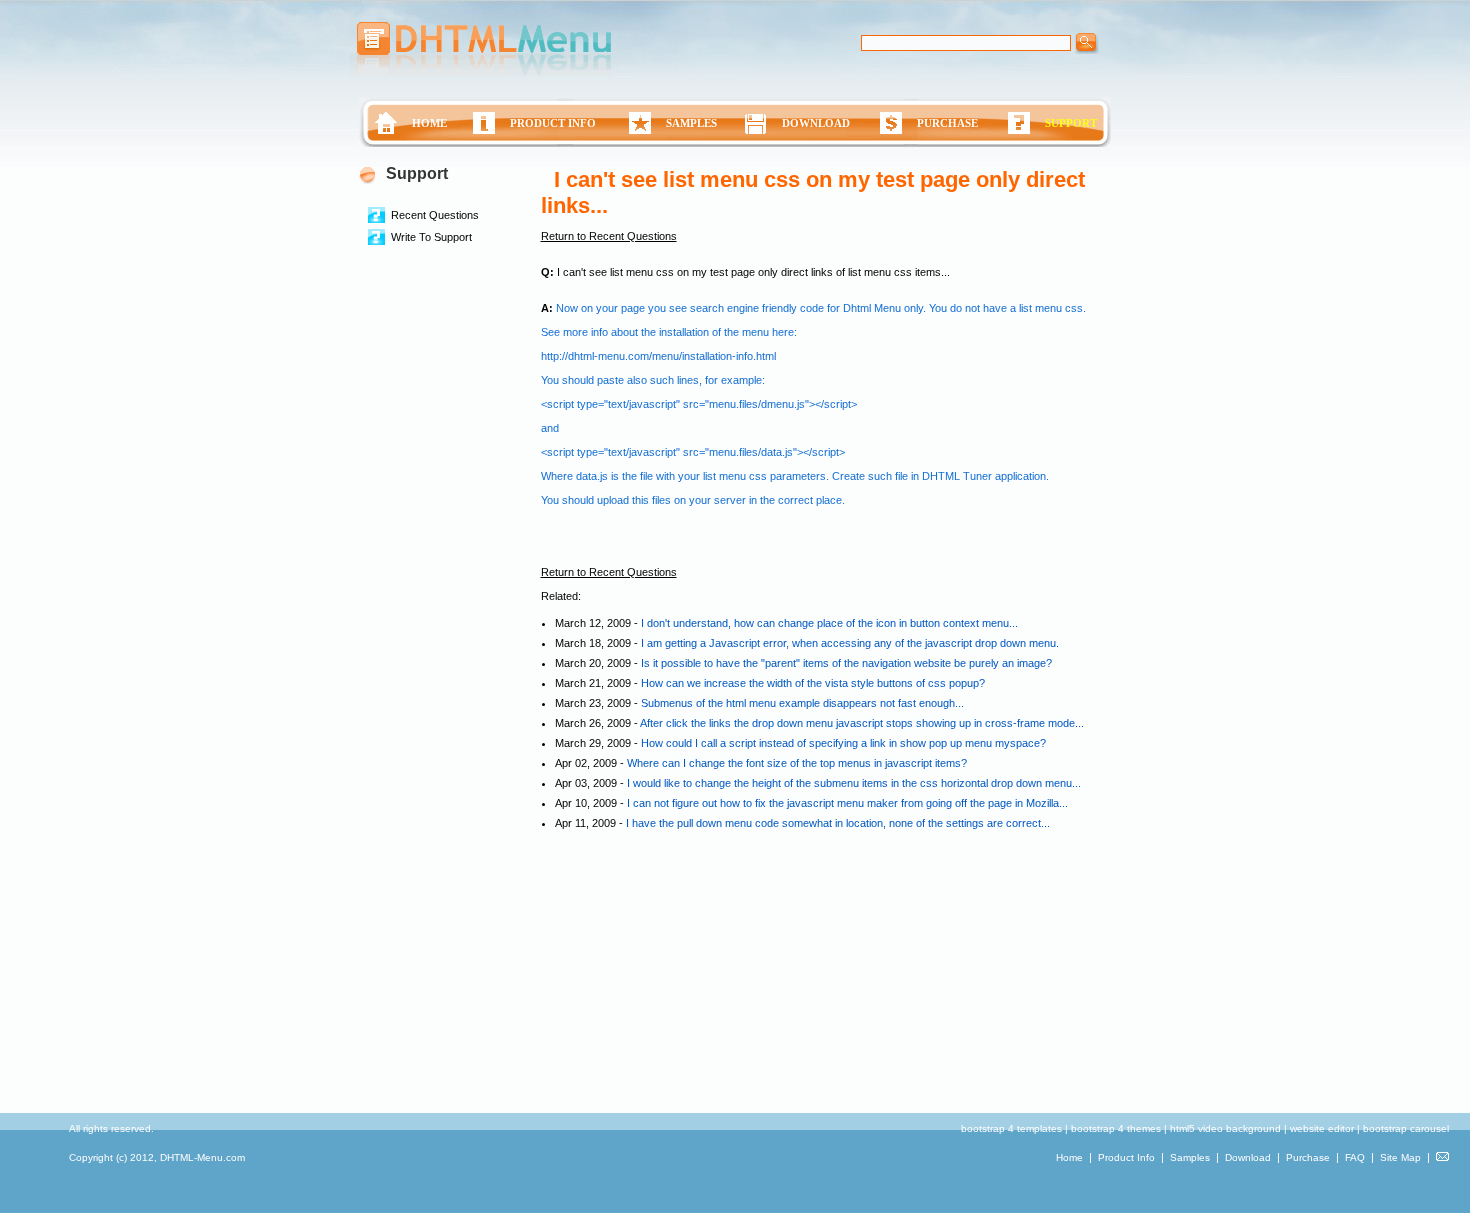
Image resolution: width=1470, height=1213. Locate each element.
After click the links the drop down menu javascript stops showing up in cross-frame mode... (862, 723)
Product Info (1126, 1157)
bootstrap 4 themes (1116, 1128)
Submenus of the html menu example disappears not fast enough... (802, 703)
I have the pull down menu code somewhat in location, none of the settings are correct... (838, 823)
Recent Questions (435, 215)
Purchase (1308, 1157)
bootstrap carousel (1406, 1128)
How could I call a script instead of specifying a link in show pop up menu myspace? (843, 743)
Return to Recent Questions (609, 236)
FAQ (1355, 1157)
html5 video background (1225, 1128)
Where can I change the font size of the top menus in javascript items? (797, 763)
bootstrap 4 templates (1011, 1128)
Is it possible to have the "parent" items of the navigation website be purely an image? (846, 663)
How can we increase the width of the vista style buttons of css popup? (813, 683)
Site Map (1400, 1157)
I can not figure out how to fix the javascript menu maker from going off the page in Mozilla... (847, 803)
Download (1248, 1157)
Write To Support (431, 237)
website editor (1322, 1128)
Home (1069, 1157)
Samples (1190, 1157)
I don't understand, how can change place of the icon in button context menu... (829, 623)
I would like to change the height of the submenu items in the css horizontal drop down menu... (854, 783)
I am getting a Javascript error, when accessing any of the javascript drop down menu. (850, 643)
